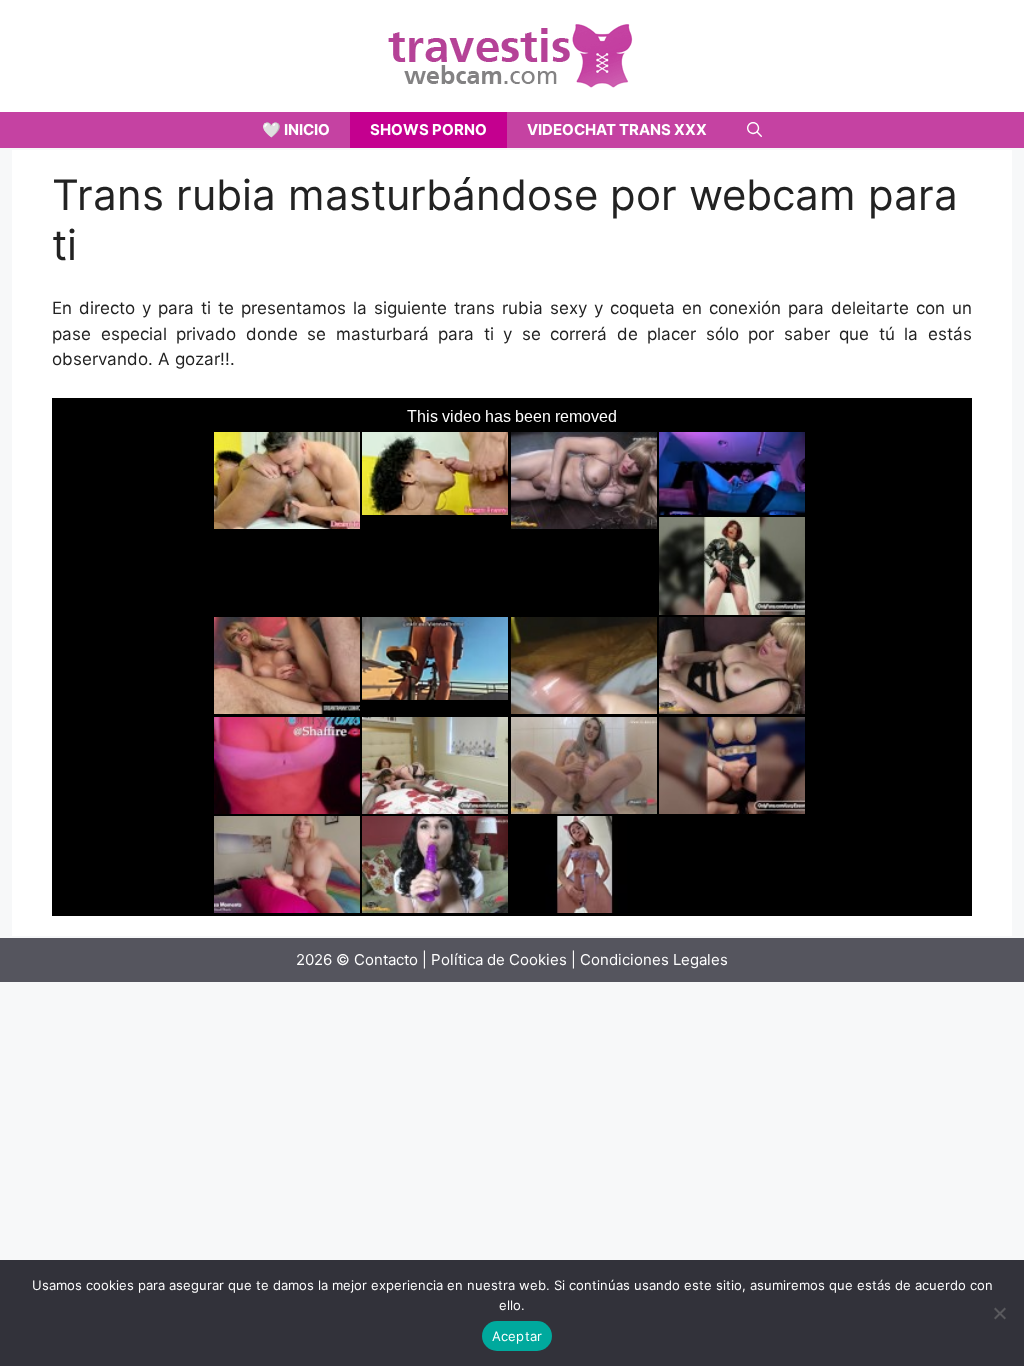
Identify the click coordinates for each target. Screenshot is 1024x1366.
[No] (999, 1313)
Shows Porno (428, 129)
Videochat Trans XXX (617, 129)
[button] (754, 130)
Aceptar (517, 1336)
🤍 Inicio (296, 129)
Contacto (386, 959)
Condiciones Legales (654, 959)
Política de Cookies (499, 959)
